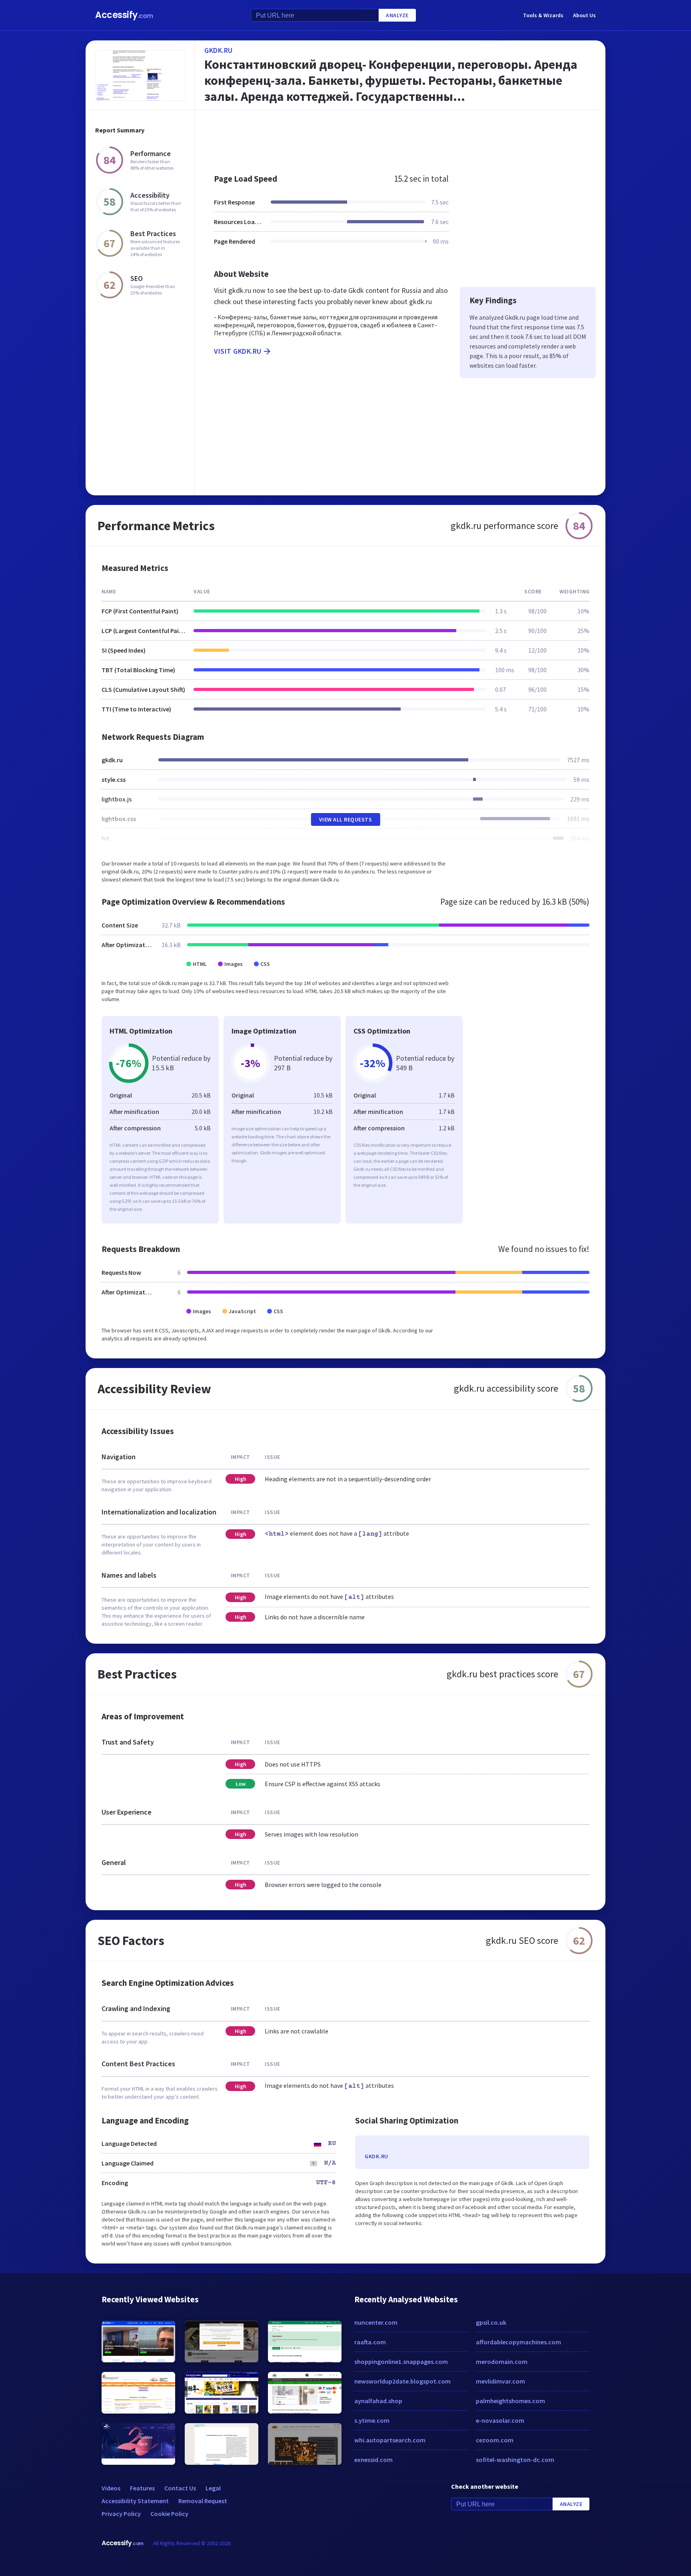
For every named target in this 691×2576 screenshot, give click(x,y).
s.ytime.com (372, 2420)
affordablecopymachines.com (518, 2342)
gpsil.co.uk (491, 2322)
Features (142, 2488)
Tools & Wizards (543, 15)
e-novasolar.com (500, 2420)
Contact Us (180, 2488)
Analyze (397, 15)
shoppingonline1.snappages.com (401, 2362)
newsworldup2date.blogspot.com (402, 2381)
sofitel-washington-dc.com (515, 2460)
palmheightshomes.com (510, 2401)
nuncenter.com (376, 2322)
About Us (584, 15)
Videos (111, 2488)
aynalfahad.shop (378, 2401)
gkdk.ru (219, 50)
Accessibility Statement (135, 2501)
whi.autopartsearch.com (390, 2440)
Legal (213, 2488)
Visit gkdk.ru (238, 351)
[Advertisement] (400, 138)
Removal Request (203, 2501)
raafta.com (370, 2342)
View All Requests (346, 819)
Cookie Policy (169, 2514)
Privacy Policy (121, 2514)
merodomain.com (502, 2362)
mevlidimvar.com (500, 2381)
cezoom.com (495, 2440)
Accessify (124, 15)
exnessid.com (373, 2460)
